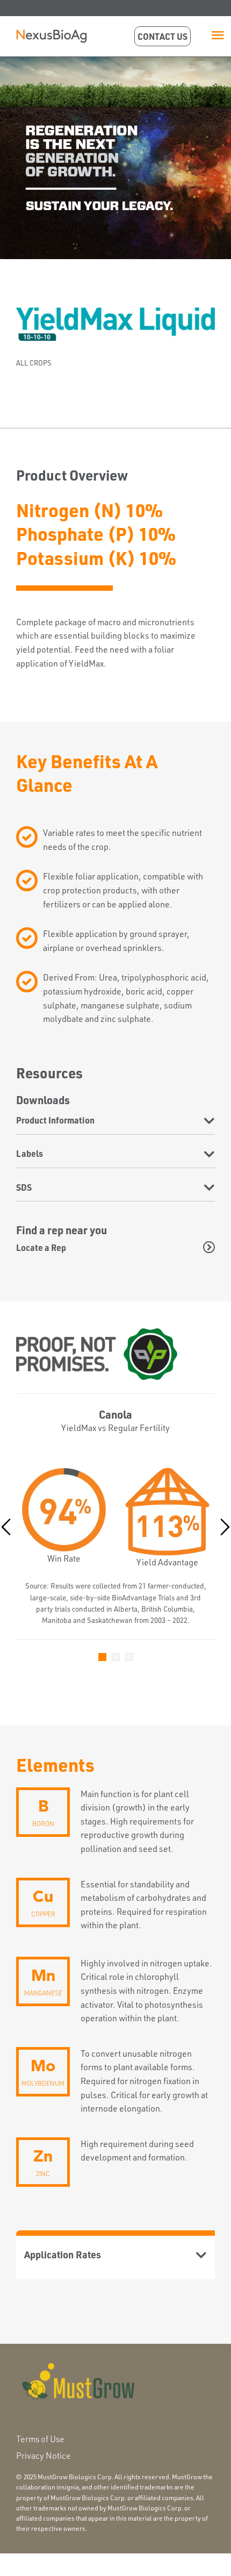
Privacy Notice (44, 2456)
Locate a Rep (41, 1247)
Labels (30, 1153)
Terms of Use (40, 2439)
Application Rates (63, 2254)
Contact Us (163, 36)
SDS (24, 1187)
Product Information (55, 1120)
